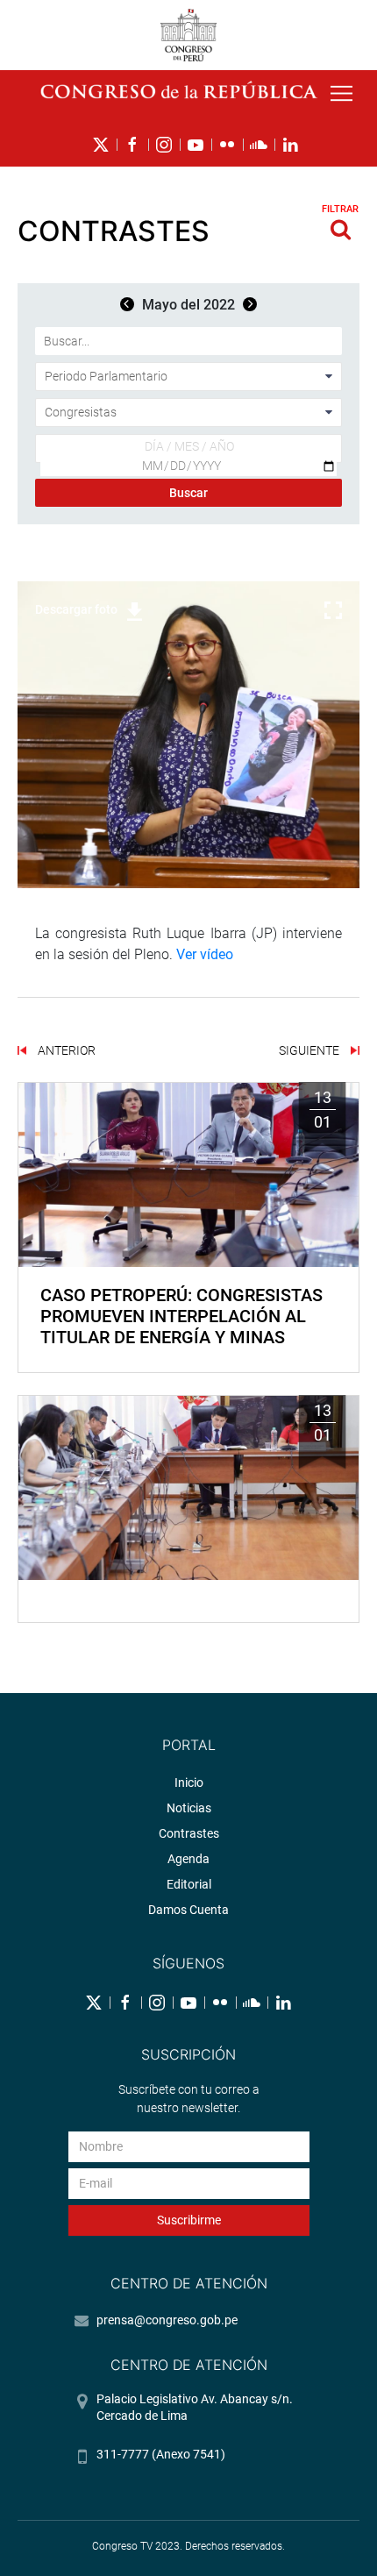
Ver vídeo (205, 954)
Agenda (188, 1859)
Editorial (189, 1884)
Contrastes (189, 1833)
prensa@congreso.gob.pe (167, 2320)
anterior (65, 1050)
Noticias (189, 1808)
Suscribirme (189, 2220)
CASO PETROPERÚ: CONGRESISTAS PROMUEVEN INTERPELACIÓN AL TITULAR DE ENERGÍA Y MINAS (181, 1316)
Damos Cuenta (188, 1910)
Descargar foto (76, 609)
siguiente (310, 1050)
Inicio (189, 1783)
